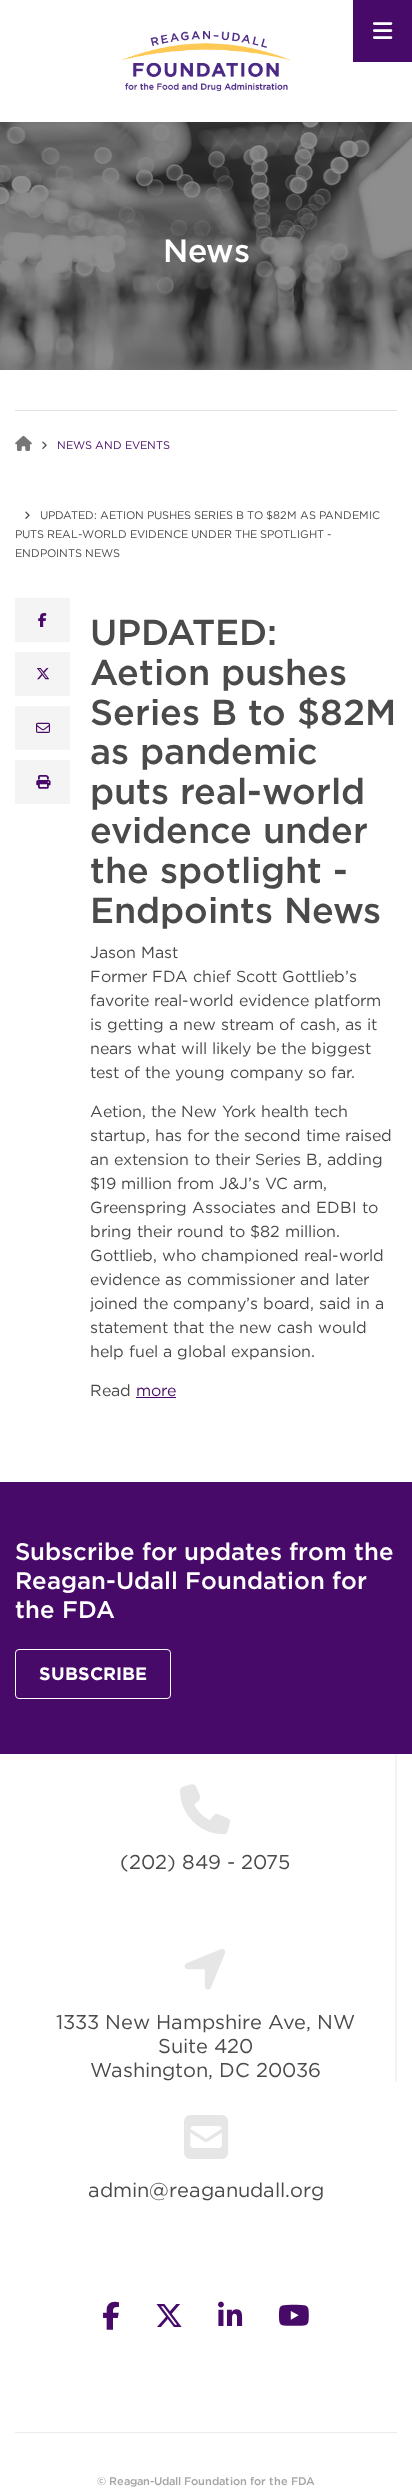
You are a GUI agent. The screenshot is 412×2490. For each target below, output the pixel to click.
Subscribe (93, 1673)
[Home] (206, 59)
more (156, 1390)
